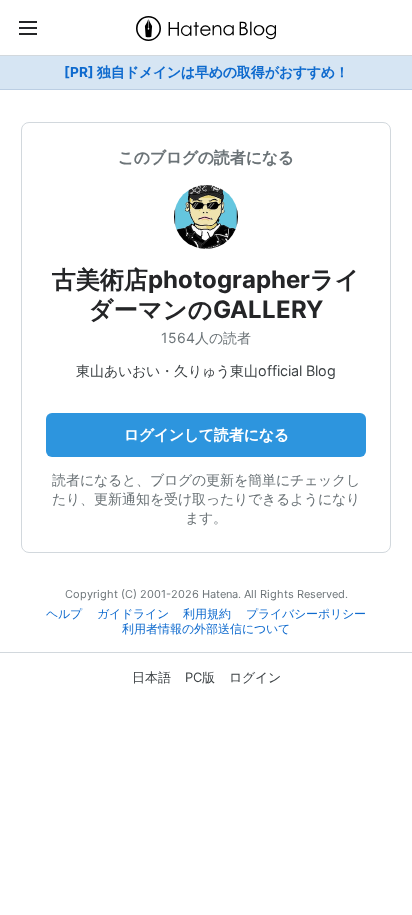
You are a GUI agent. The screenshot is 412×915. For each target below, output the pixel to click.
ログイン (255, 677)
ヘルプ (64, 614)
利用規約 (207, 614)
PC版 (200, 677)
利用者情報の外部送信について (206, 629)
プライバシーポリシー (306, 614)
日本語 (151, 677)
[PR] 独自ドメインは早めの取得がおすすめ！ (206, 72)
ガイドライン (133, 614)
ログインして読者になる (206, 434)
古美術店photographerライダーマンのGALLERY (206, 294)
